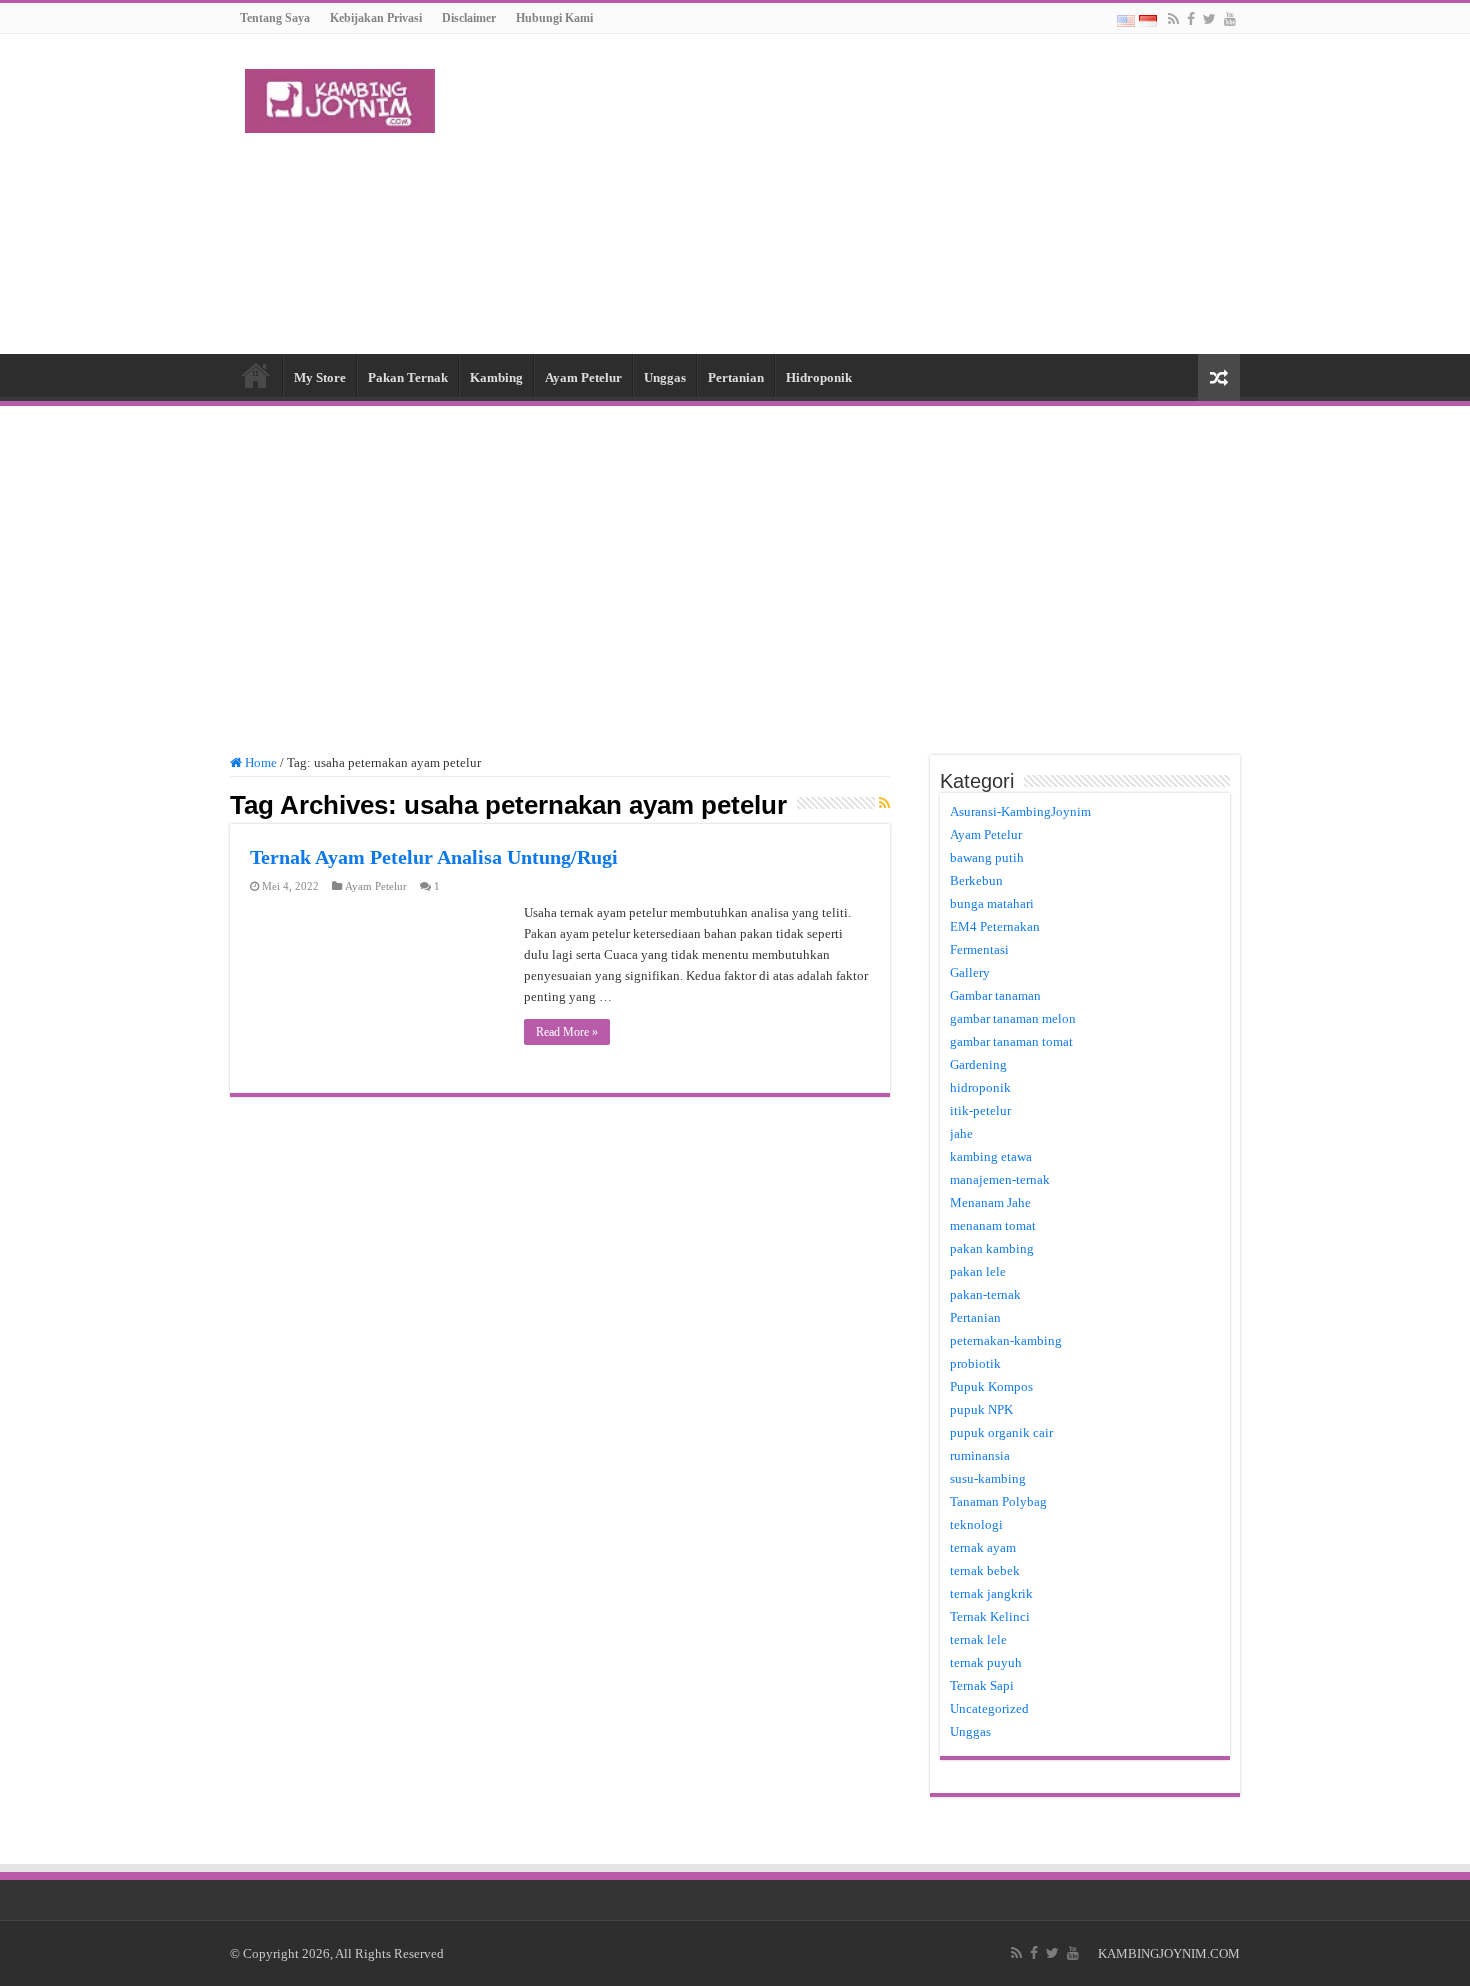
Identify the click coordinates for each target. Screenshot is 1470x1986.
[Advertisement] (861, 194)
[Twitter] (1209, 19)
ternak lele (978, 1639)
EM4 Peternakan (995, 926)
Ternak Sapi (982, 1685)
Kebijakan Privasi (376, 18)
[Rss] (1173, 19)
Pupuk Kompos (991, 1386)
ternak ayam (983, 1547)
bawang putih (987, 857)
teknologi (976, 1524)
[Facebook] (1191, 19)
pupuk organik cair (1001, 1432)
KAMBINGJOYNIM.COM (1169, 1953)
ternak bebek (985, 1570)
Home (256, 375)
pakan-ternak (985, 1294)
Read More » (567, 1032)
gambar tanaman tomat (1011, 1041)
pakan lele (978, 1271)
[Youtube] (1230, 19)
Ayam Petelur (583, 377)
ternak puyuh (986, 1662)
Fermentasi (979, 949)
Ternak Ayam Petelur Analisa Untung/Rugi (434, 857)
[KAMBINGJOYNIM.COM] (340, 97)
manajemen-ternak (1000, 1179)
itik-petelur (980, 1110)
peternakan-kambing (1006, 1340)
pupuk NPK (981, 1409)
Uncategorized (989, 1708)
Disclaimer (469, 18)
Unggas (665, 377)
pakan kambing (992, 1248)
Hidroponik (819, 377)
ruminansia (980, 1455)
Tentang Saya (275, 18)
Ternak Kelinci (990, 1616)
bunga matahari (992, 903)
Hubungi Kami (554, 18)
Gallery (970, 972)
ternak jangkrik (991, 1593)
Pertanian (736, 377)
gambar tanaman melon (1013, 1018)
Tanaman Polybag (998, 1501)
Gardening (978, 1064)
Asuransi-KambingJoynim (1020, 811)
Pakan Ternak (408, 377)
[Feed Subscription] (884, 804)
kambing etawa (991, 1156)
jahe (961, 1133)
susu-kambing (988, 1478)
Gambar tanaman (995, 995)
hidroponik (980, 1087)
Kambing (496, 377)
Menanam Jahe (990, 1202)
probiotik (975, 1363)
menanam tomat (993, 1225)
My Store (320, 377)
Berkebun (976, 880)
